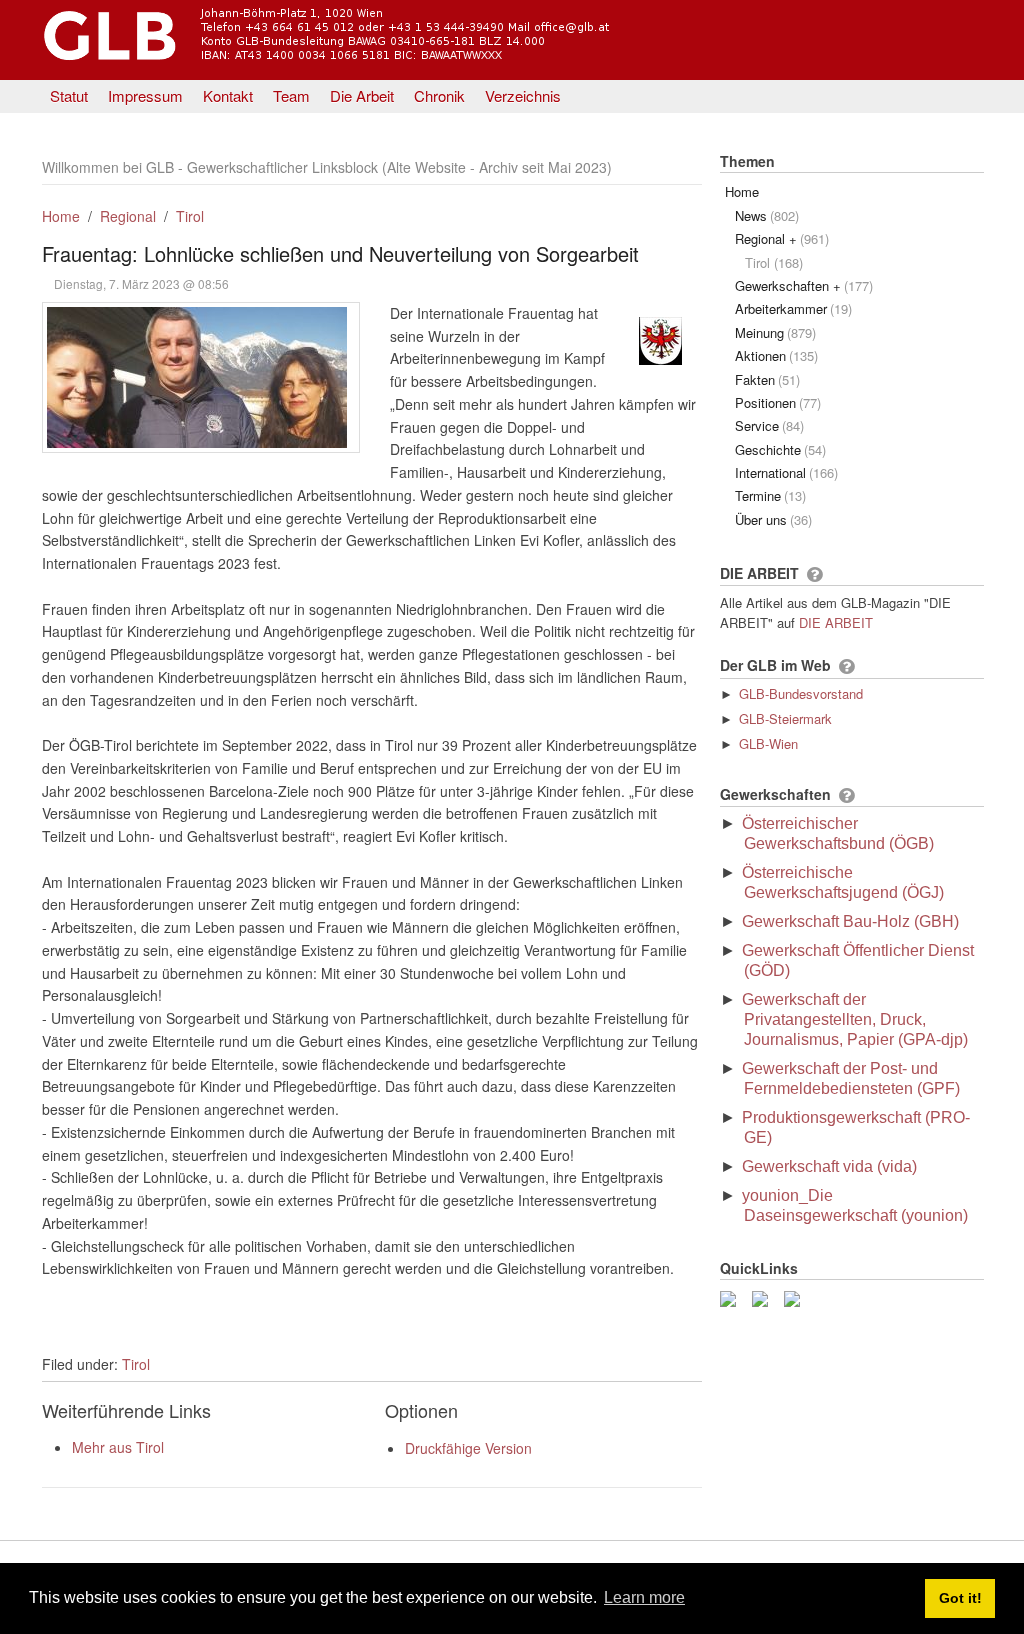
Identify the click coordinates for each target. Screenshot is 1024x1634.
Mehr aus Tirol (118, 1447)
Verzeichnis (523, 95)
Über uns (773, 519)
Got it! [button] (960, 1598)
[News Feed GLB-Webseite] (796, 1296)
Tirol (190, 216)
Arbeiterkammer (793, 308)
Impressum (145, 95)
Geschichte (780, 449)
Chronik (439, 95)
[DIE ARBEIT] (814, 575)
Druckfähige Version (468, 1448)
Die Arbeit (362, 95)
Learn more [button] (644, 1597)
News (767, 215)
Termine (770, 495)
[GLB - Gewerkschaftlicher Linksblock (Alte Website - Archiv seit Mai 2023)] (383, 63)
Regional (128, 216)
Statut (69, 95)
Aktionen (776, 355)
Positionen (778, 402)
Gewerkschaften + (804, 285)
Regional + (782, 238)
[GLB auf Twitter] (764, 1296)
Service (769, 425)
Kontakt (228, 95)
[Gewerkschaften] (846, 796)
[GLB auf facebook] (732, 1296)
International (786, 472)
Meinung (775, 332)
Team (291, 95)
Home (61, 216)
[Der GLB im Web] (846, 667)
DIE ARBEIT (836, 622)
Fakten (767, 379)
